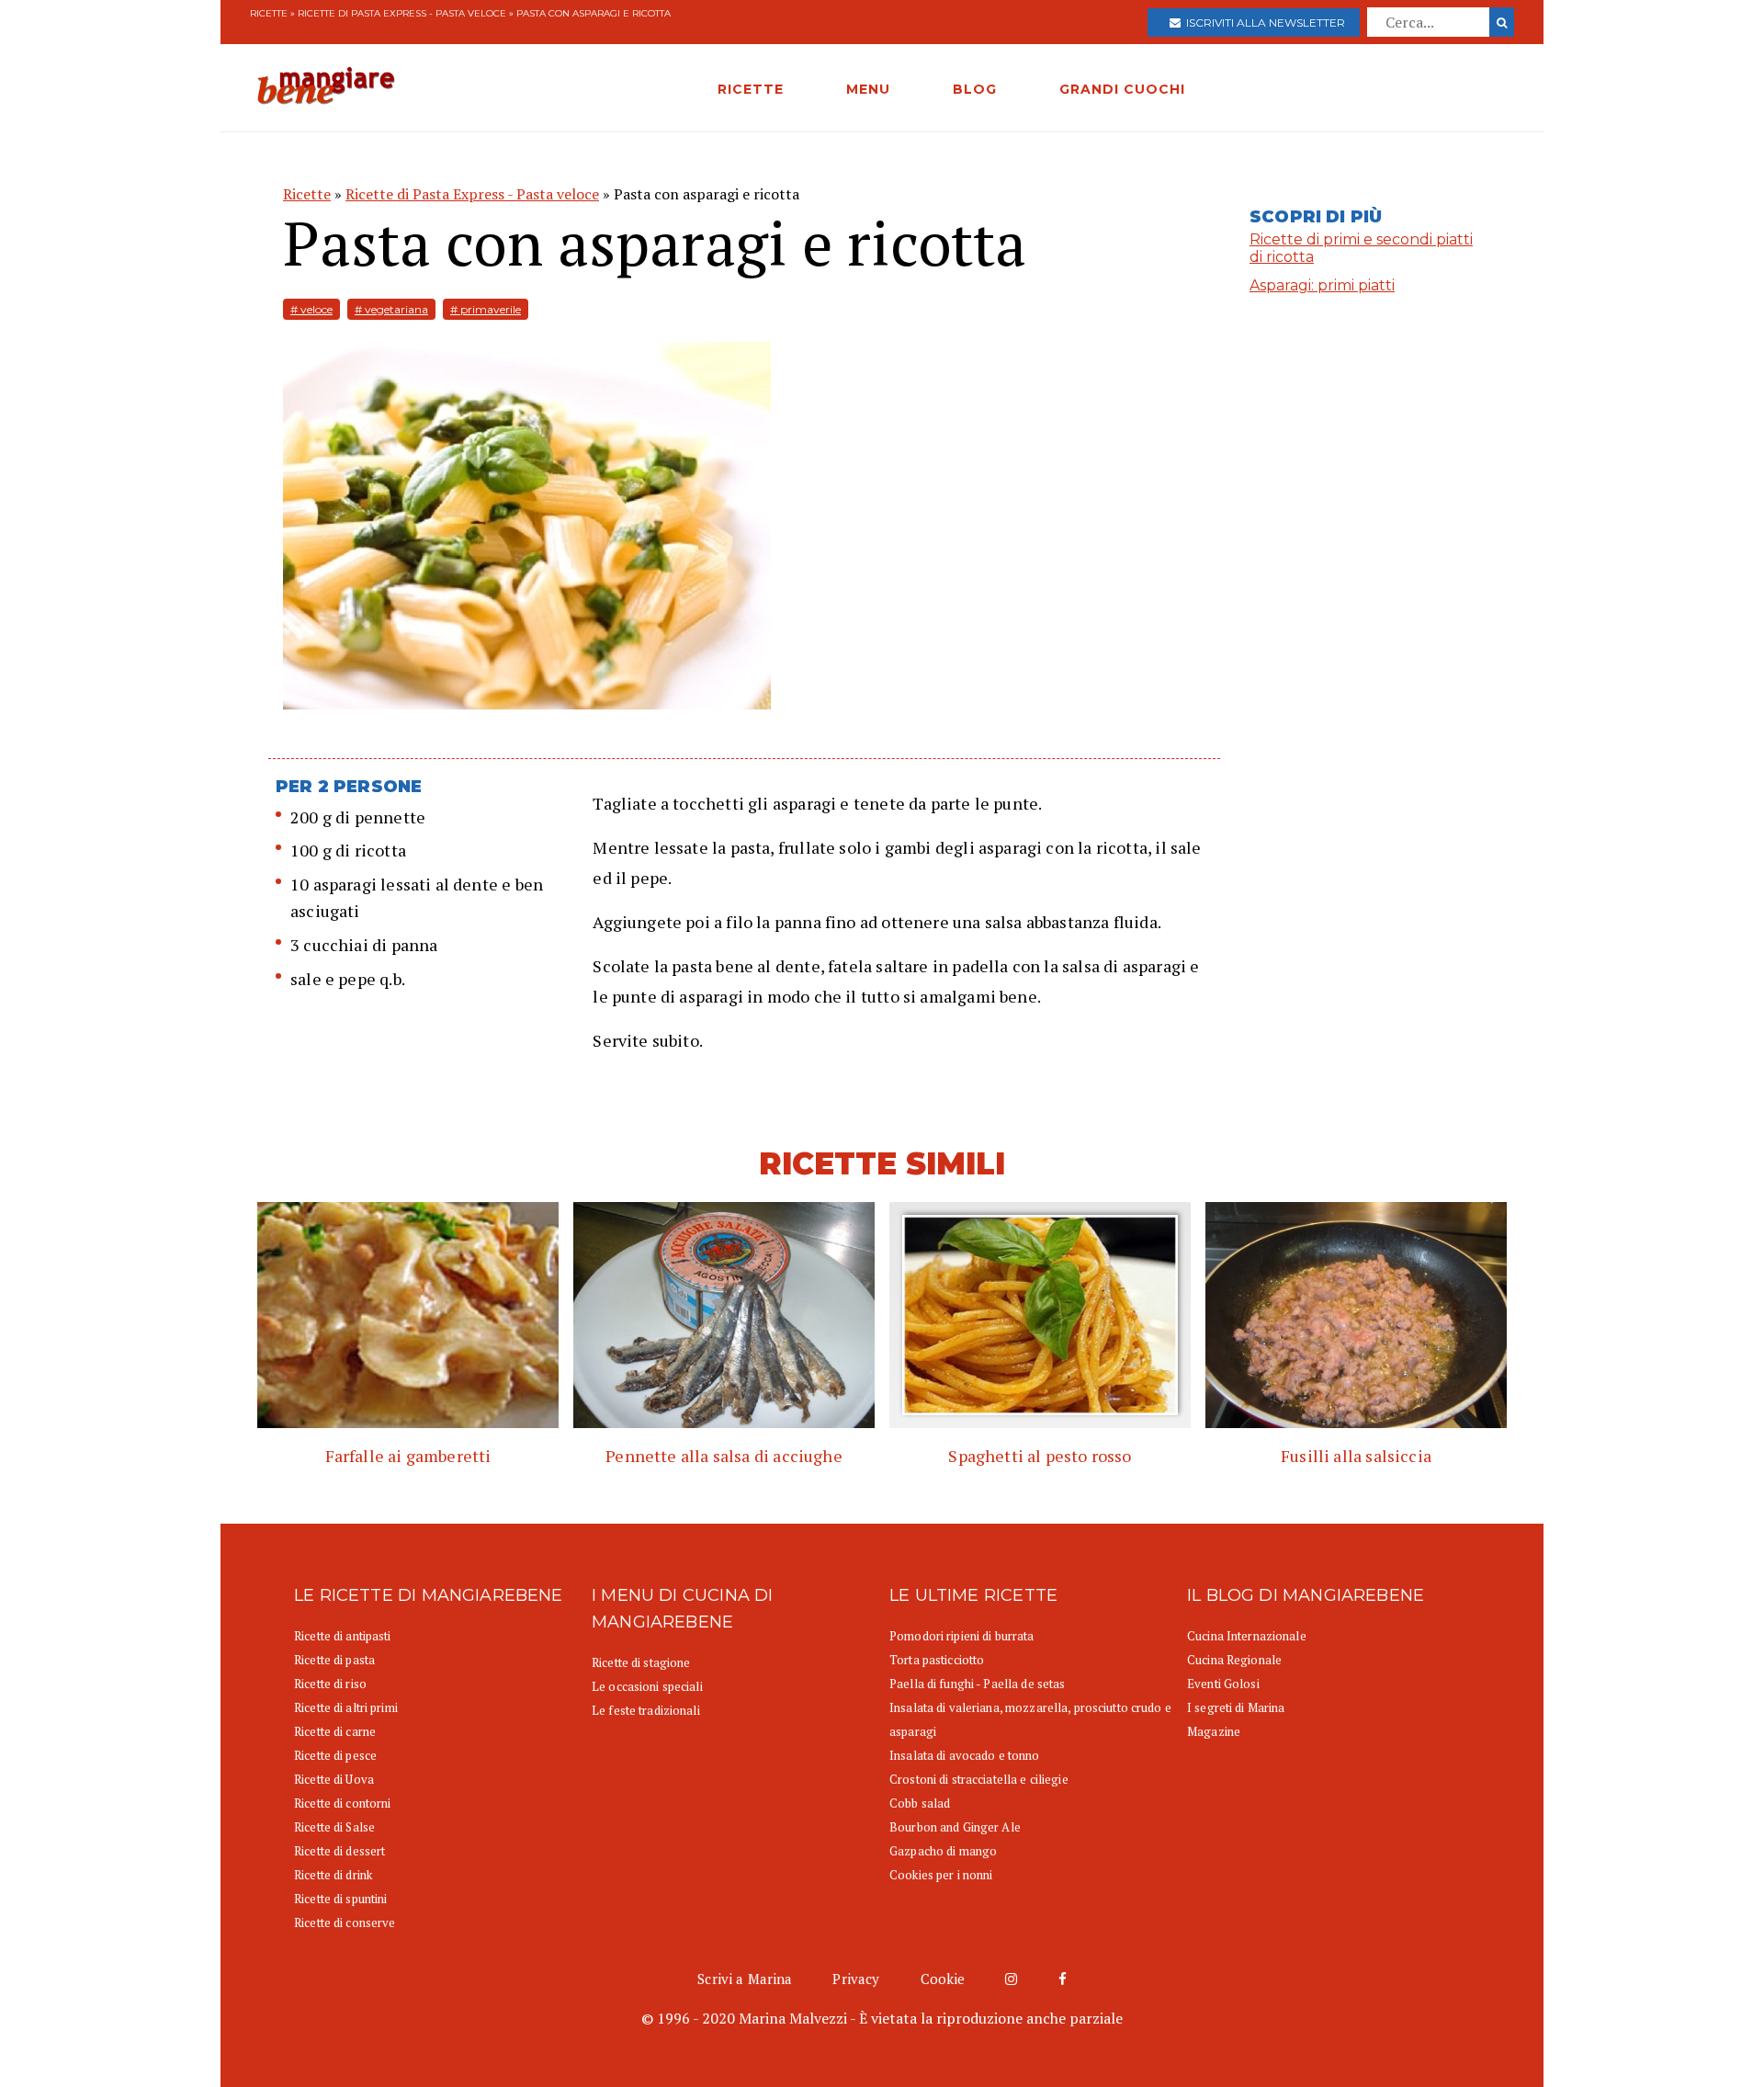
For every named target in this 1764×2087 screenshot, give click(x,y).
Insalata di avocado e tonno (965, 1755)
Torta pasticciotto (937, 1660)
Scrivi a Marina (745, 1979)
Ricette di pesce (335, 1755)
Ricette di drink (333, 1875)
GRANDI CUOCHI (1122, 89)
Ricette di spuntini (340, 1899)
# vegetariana (391, 309)
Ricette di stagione (641, 1662)
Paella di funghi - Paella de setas (977, 1684)
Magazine (1214, 1731)
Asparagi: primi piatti (1322, 285)
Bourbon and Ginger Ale (955, 1827)
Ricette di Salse (334, 1827)
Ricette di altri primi (346, 1707)
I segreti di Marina (1236, 1707)
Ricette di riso (330, 1684)
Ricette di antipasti (343, 1636)
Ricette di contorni (342, 1803)
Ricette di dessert (339, 1851)
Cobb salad (920, 1803)
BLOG (975, 89)
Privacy (856, 1979)
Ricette (269, 13)
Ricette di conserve (345, 1923)
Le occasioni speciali (647, 1686)
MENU (868, 89)
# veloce (311, 309)
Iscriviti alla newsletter (1263, 23)
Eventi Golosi (1223, 1684)
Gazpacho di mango (943, 1851)
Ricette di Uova (334, 1779)
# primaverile (486, 309)
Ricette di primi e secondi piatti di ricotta (1361, 248)
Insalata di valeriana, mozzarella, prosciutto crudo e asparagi (1030, 1719)
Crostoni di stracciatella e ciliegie (979, 1779)
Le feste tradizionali (646, 1710)
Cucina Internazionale (1247, 1636)
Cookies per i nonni (941, 1875)
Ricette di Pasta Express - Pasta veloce (402, 13)
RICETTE (751, 89)
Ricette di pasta (334, 1660)
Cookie (943, 1979)
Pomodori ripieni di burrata (962, 1636)
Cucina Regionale (1234, 1660)
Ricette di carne (335, 1731)
